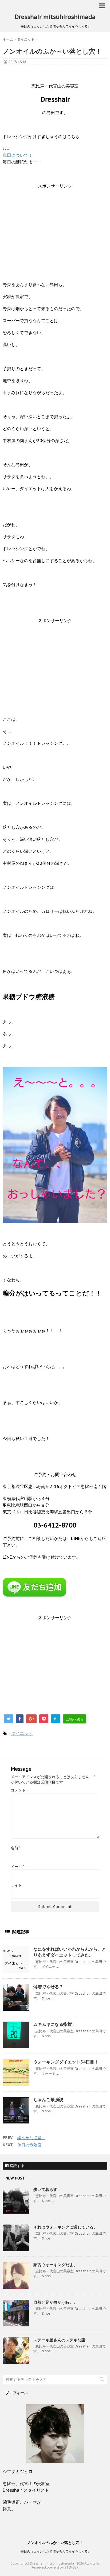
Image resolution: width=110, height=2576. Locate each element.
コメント (18, 1790)
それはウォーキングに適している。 (65, 2227)
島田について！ (18, 155)
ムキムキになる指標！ (55, 2024)
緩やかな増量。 (31, 2138)
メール (17, 1867)
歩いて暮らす (45, 2189)
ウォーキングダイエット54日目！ (66, 2062)
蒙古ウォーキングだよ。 (55, 2265)
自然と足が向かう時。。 (55, 2302)
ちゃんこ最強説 (48, 2099)
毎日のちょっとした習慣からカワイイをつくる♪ (55, 2551)
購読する (17, 2166)
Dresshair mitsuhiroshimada (55, 17)
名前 (16, 1848)
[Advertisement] (55, 232)
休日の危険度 (29, 2145)
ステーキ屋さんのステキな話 (59, 2340)
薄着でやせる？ (48, 1987)
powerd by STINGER (63, 2567)
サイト (16, 1885)
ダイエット (22, 1733)
